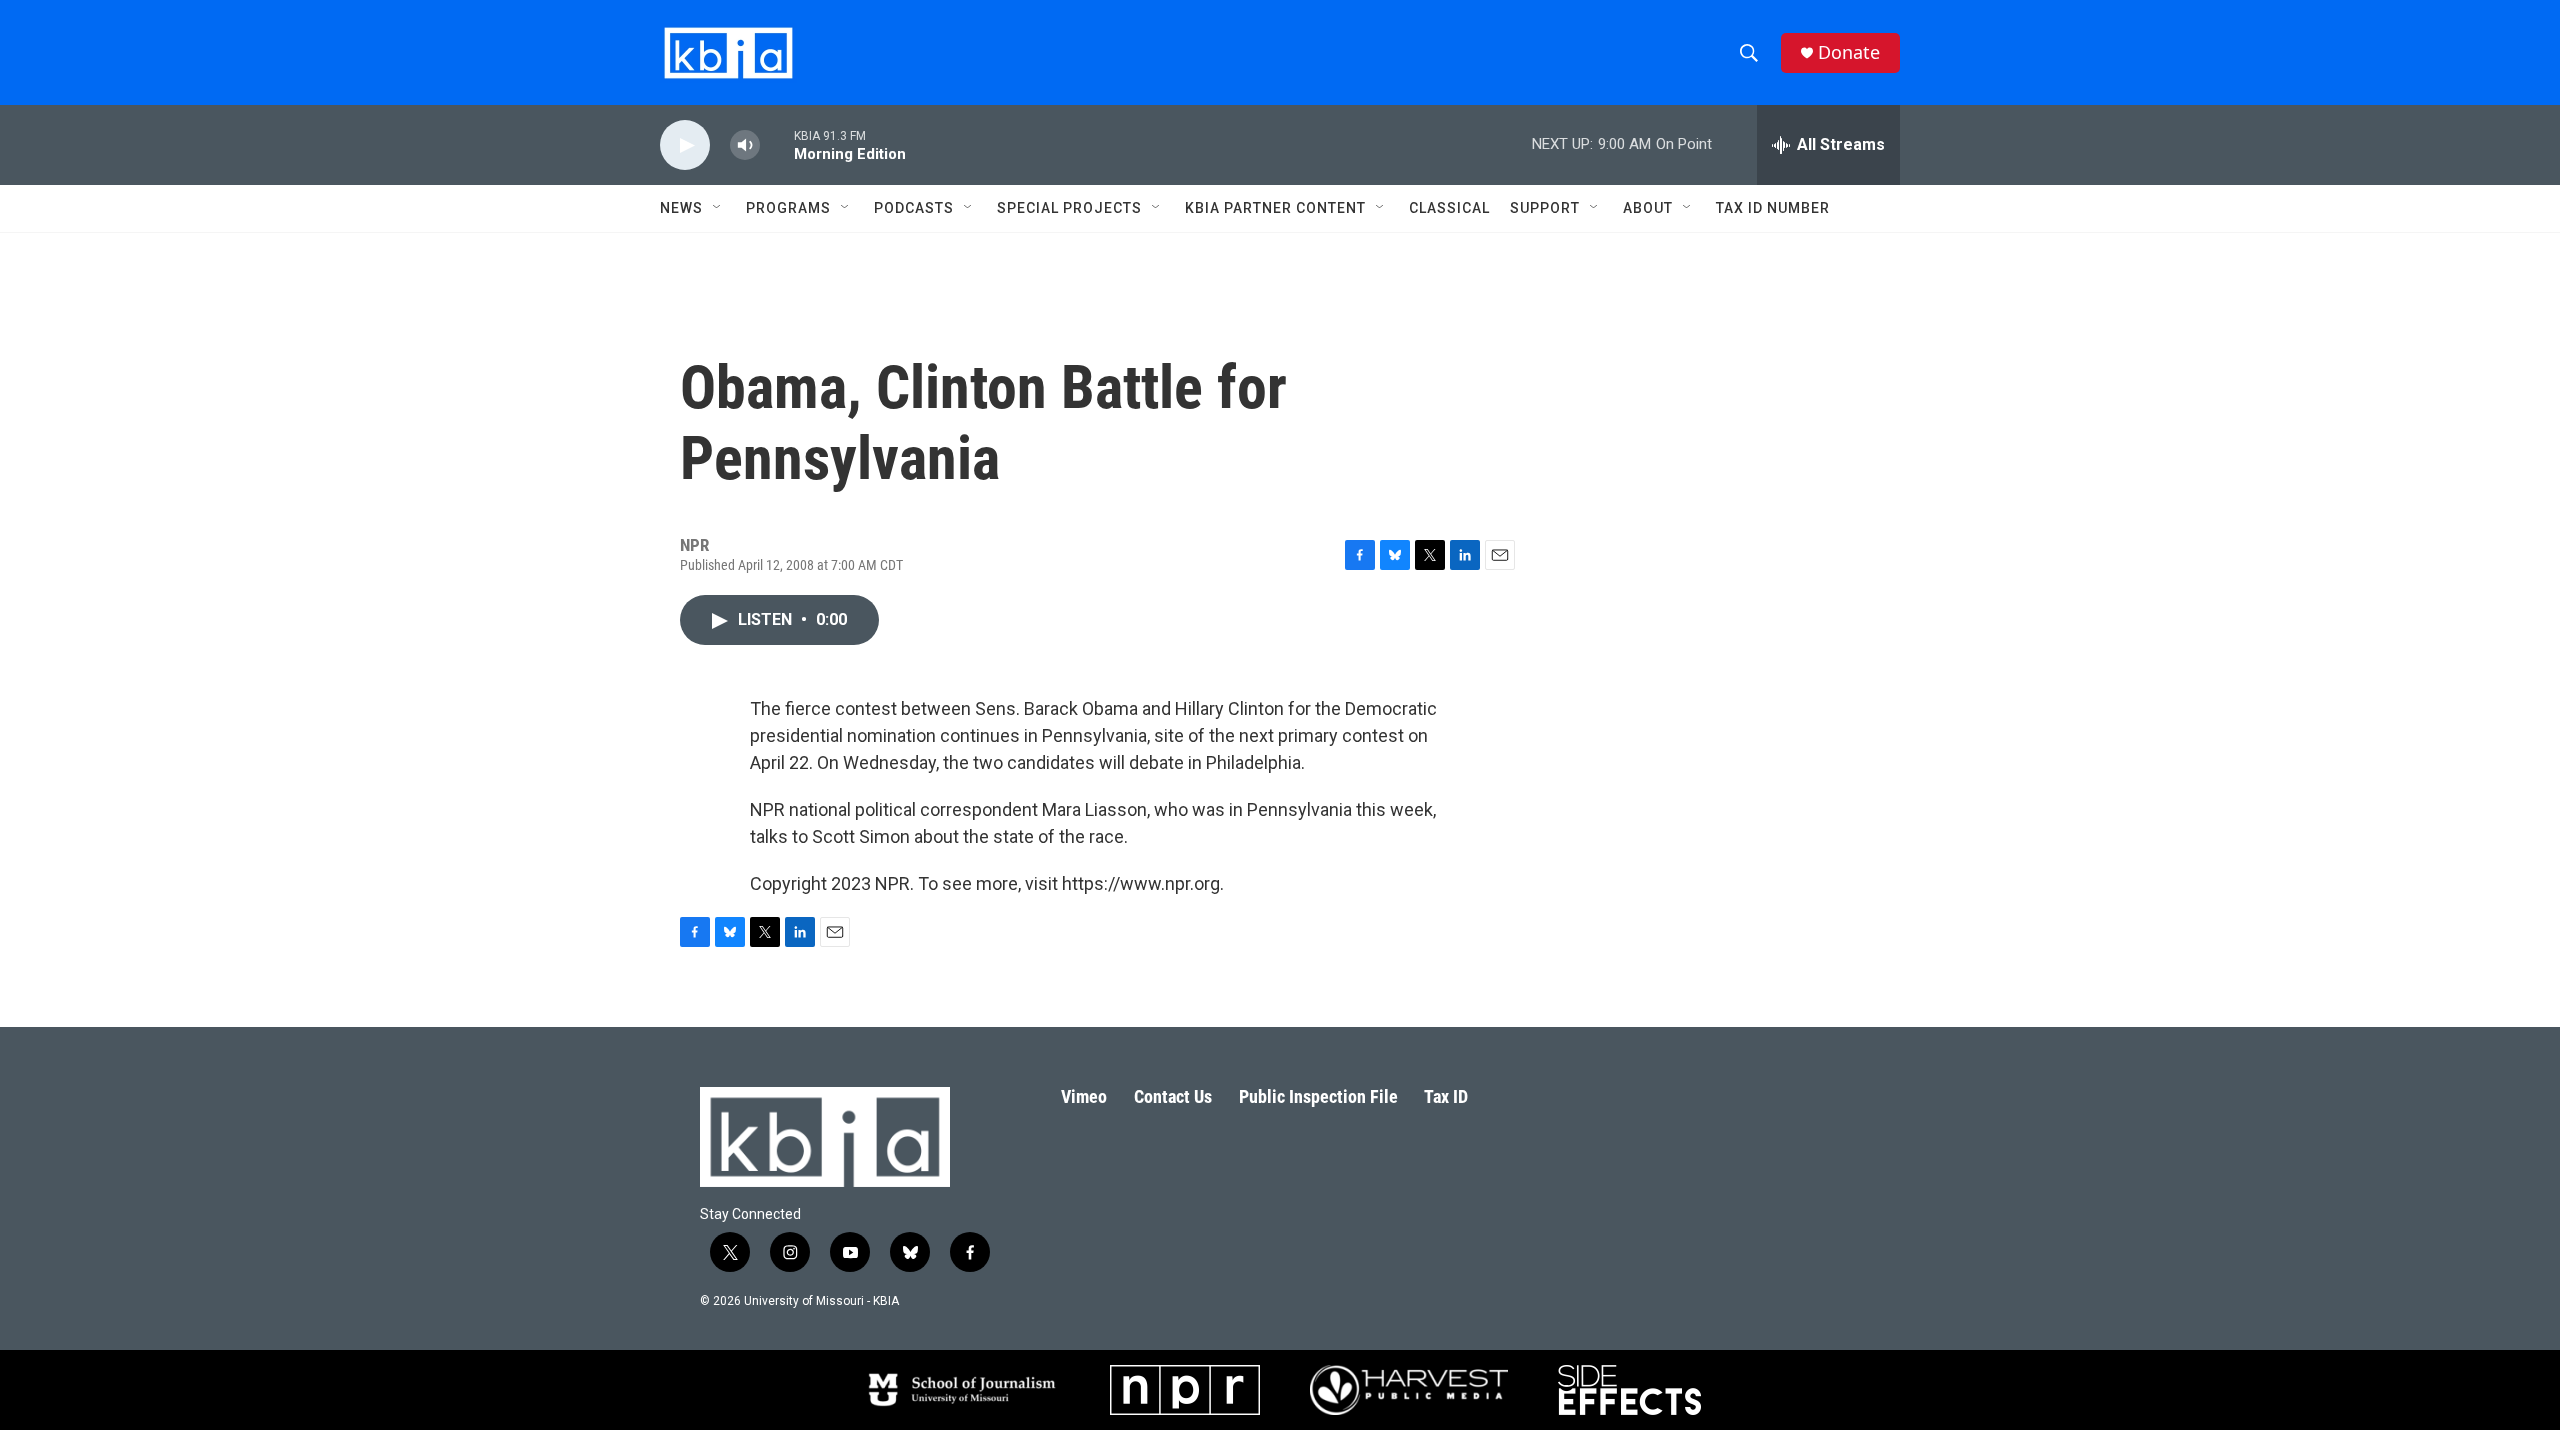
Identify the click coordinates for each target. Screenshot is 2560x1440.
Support (1545, 208)
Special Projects (1069, 208)
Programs (788, 208)
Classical (1449, 208)
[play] (685, 145)
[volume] (745, 145)
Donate (1849, 52)
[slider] (777, 144)
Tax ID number (1773, 208)
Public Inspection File (1318, 1096)
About (1648, 208)
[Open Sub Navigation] (718, 208)
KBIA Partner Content (1275, 208)
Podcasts (914, 208)
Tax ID (1446, 1096)
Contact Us (1173, 1096)
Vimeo (1084, 1096)
